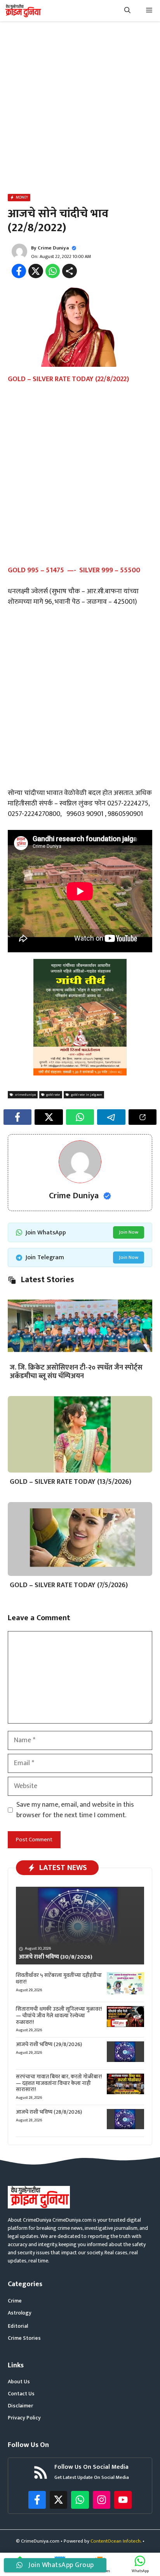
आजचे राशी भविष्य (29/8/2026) (49, 2044)
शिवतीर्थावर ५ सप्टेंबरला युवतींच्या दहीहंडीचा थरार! (59, 1978)
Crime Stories (24, 2338)
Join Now (129, 1232)
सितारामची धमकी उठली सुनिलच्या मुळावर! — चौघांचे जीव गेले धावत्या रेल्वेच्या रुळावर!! (59, 2016)
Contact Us (21, 2394)
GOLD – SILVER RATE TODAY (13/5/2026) (70, 1482)
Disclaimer (20, 2406)
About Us (19, 2382)
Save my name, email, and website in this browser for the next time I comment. (75, 1810)
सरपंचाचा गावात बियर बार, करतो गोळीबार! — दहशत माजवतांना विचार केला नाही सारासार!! (59, 2083)
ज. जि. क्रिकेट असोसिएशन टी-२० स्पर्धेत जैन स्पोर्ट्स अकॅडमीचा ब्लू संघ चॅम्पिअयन (76, 1372)
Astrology (20, 2313)
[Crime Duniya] (23, 11)
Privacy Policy (24, 2418)
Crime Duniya (53, 248)
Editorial (18, 2326)
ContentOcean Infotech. (116, 2541)
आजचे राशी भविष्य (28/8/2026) (49, 2112)
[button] (127, 11)
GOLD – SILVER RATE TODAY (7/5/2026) (69, 1585)
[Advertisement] (80, 109)
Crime (15, 2301)
